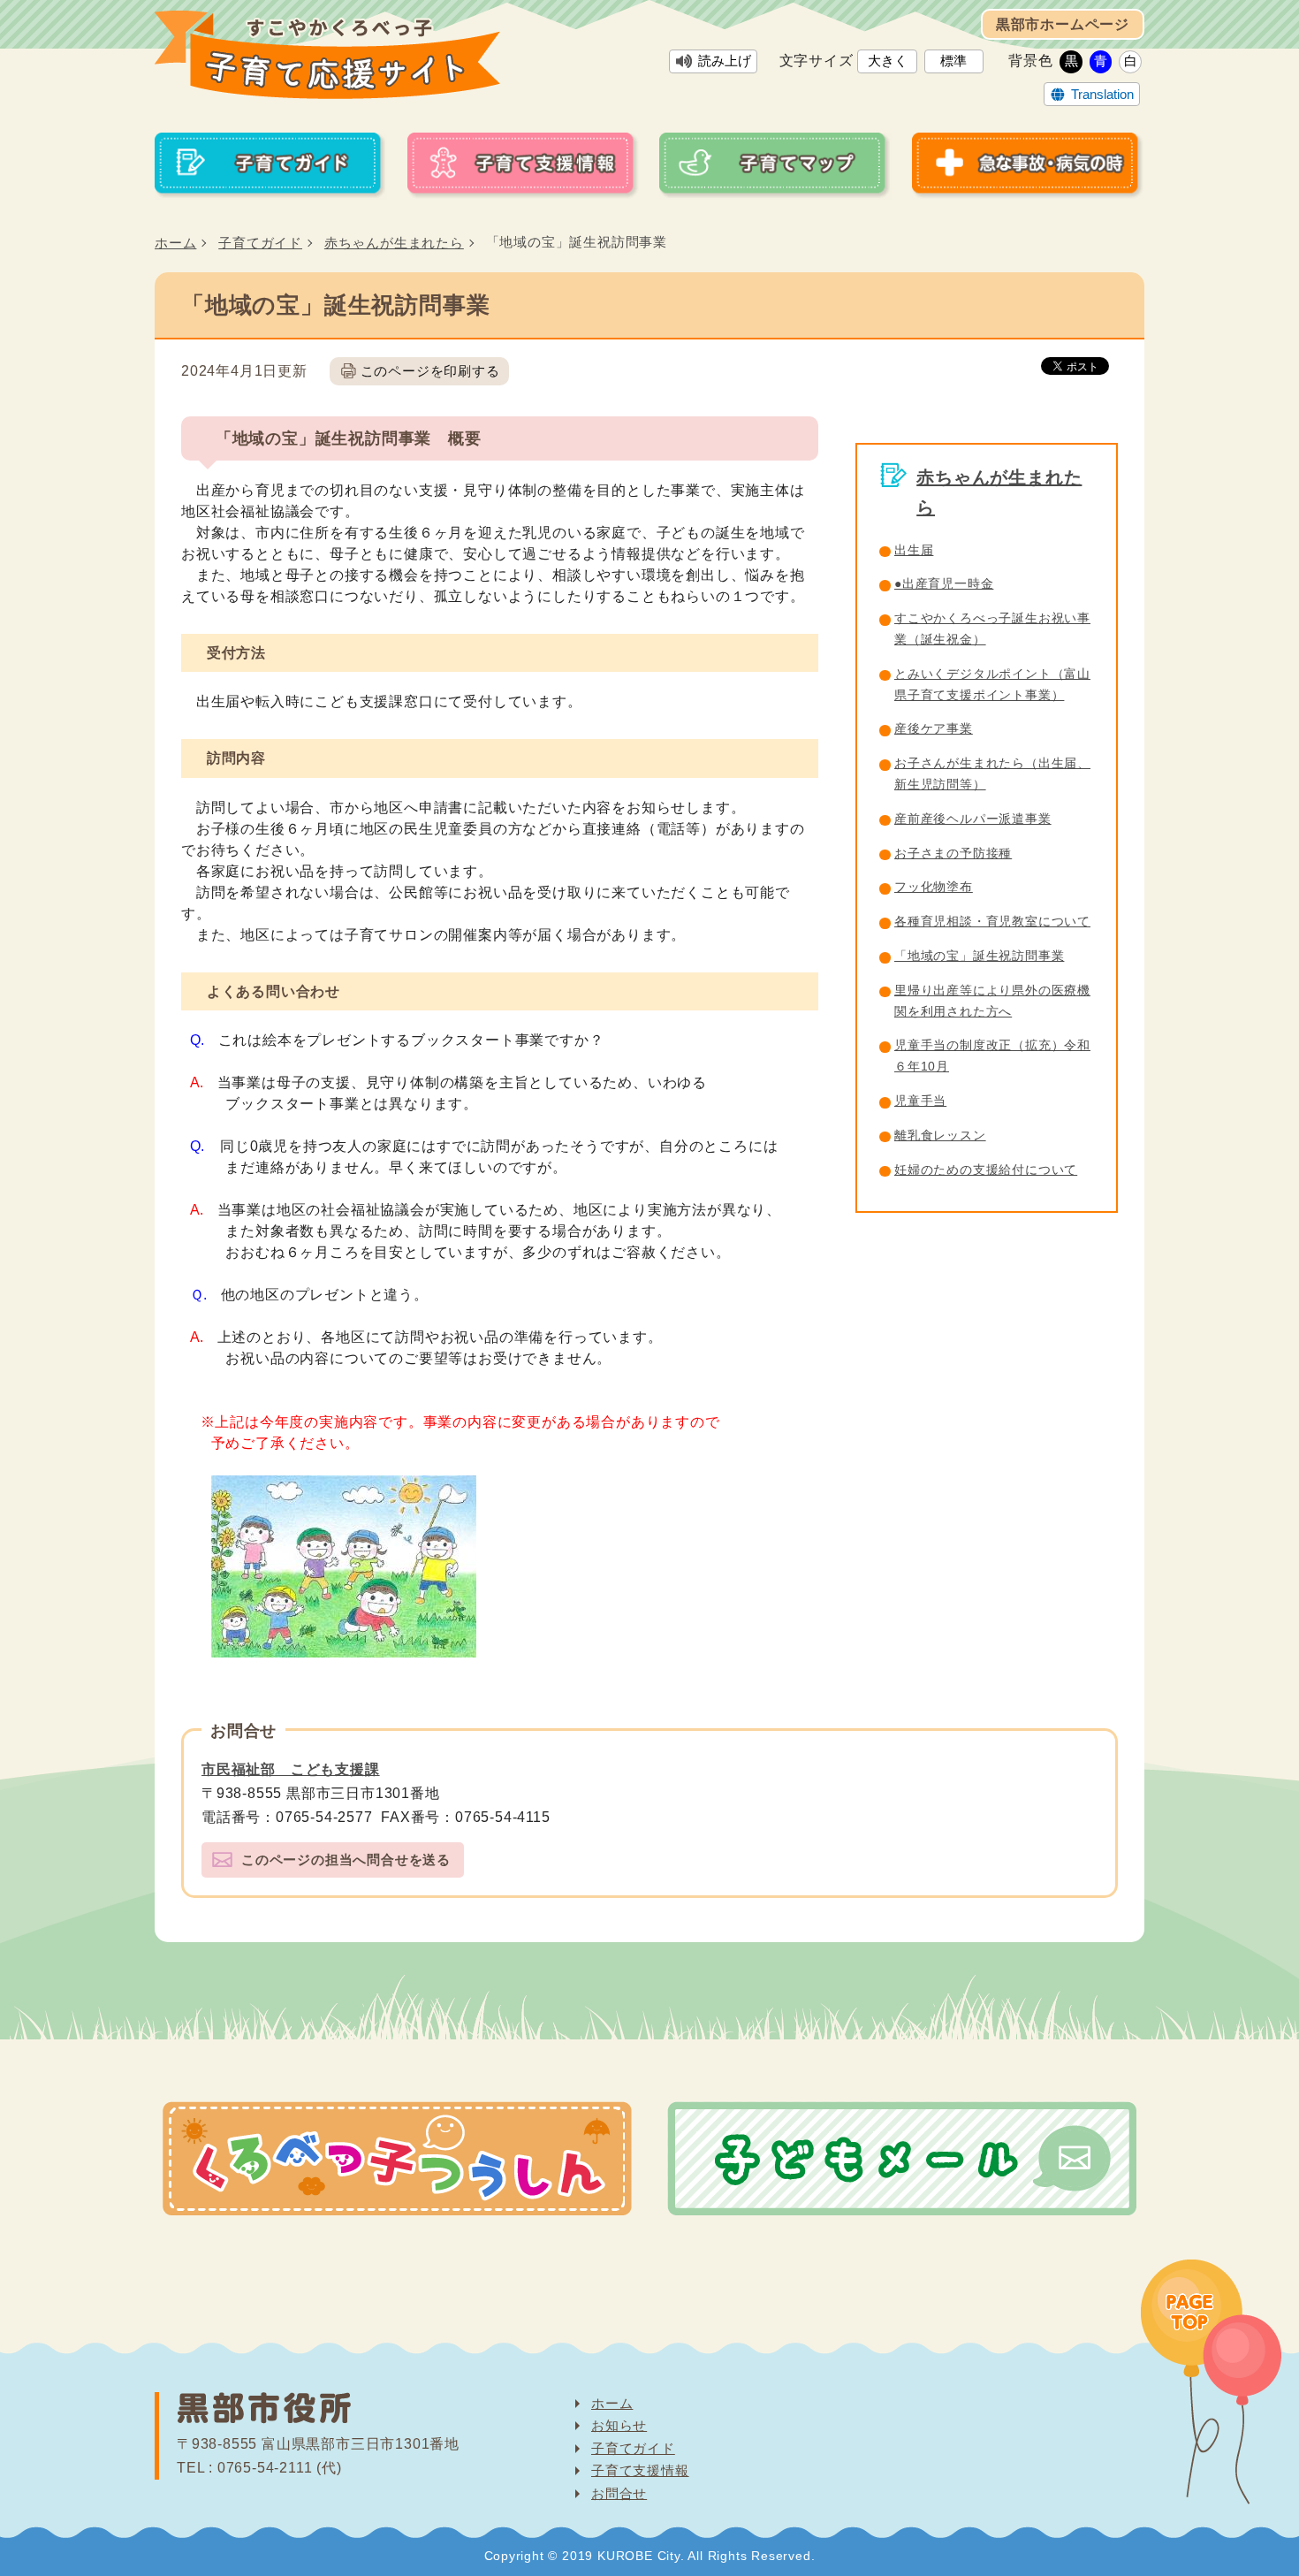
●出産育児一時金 (944, 583)
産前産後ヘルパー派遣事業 (973, 819)
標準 (953, 61)
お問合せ (619, 2493)
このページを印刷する (430, 371)
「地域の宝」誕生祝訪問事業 (979, 956)
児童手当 (920, 1101)
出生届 (914, 550)
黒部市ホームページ (1063, 24)
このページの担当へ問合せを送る (346, 1860)
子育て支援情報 (640, 2470)
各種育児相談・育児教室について (992, 921)
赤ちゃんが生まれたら (394, 243)
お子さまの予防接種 (953, 853)
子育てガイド (260, 243)
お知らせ (619, 2425)
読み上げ (725, 61)
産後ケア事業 (934, 728)
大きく (888, 61)
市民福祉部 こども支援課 (291, 1769)
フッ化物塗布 (934, 887)
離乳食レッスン (940, 1135)
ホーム (175, 243)
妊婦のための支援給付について (986, 1170)
